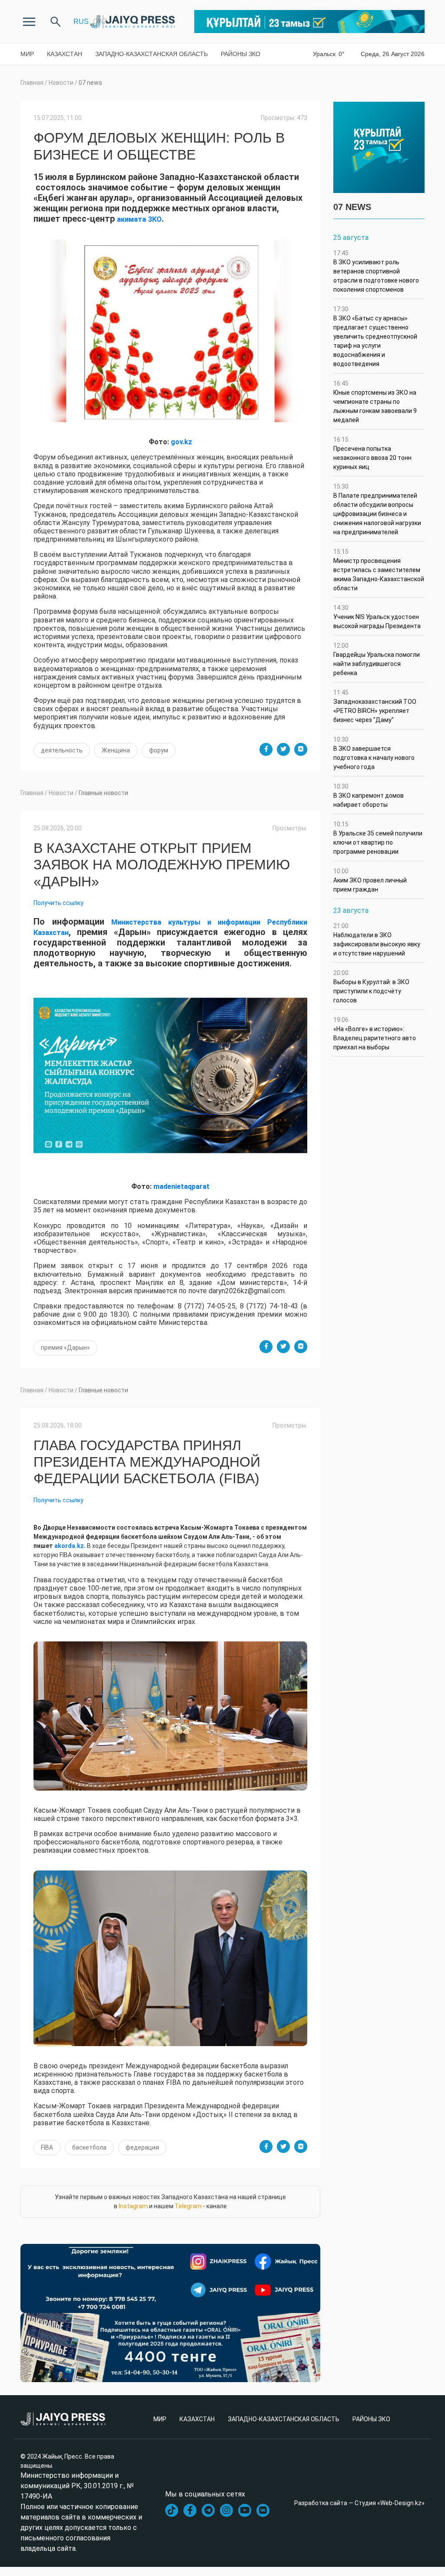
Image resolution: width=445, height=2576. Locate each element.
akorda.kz (69, 1546)
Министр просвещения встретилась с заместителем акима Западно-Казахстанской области (379, 570)
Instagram (133, 2206)
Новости (61, 83)
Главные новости (103, 793)
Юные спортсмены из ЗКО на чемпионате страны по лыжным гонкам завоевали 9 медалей (375, 402)
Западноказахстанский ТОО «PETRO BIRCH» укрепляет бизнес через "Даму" (375, 706)
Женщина (116, 750)
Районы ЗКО (241, 54)
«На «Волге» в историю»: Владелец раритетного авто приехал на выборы (375, 1033)
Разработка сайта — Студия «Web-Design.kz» (359, 2503)
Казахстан (65, 54)
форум (159, 750)
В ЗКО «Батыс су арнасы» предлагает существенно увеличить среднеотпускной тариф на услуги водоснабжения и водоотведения (375, 336)
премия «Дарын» (65, 1348)
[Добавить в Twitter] (283, 749)
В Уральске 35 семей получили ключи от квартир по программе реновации (378, 838)
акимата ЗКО (139, 219)
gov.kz (181, 442)
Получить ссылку (58, 903)
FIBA (47, 2147)
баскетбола (89, 2147)
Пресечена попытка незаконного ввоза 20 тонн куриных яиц (372, 453)
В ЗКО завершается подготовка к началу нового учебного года (374, 753)
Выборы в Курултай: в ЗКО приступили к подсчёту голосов (371, 987)
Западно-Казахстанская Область (151, 54)
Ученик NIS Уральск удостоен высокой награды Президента (377, 617)
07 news (90, 83)
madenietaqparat (181, 1186)
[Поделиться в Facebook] (266, 749)
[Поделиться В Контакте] (301, 749)
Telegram (188, 2206)
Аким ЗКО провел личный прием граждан (370, 880)
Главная (32, 83)
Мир (27, 54)
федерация (142, 2147)
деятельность (62, 750)
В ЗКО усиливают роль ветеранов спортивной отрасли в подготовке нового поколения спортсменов (376, 271)
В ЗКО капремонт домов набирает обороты (369, 795)
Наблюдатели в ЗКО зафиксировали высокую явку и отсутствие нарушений (377, 940)
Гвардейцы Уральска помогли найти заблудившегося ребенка (377, 659)
